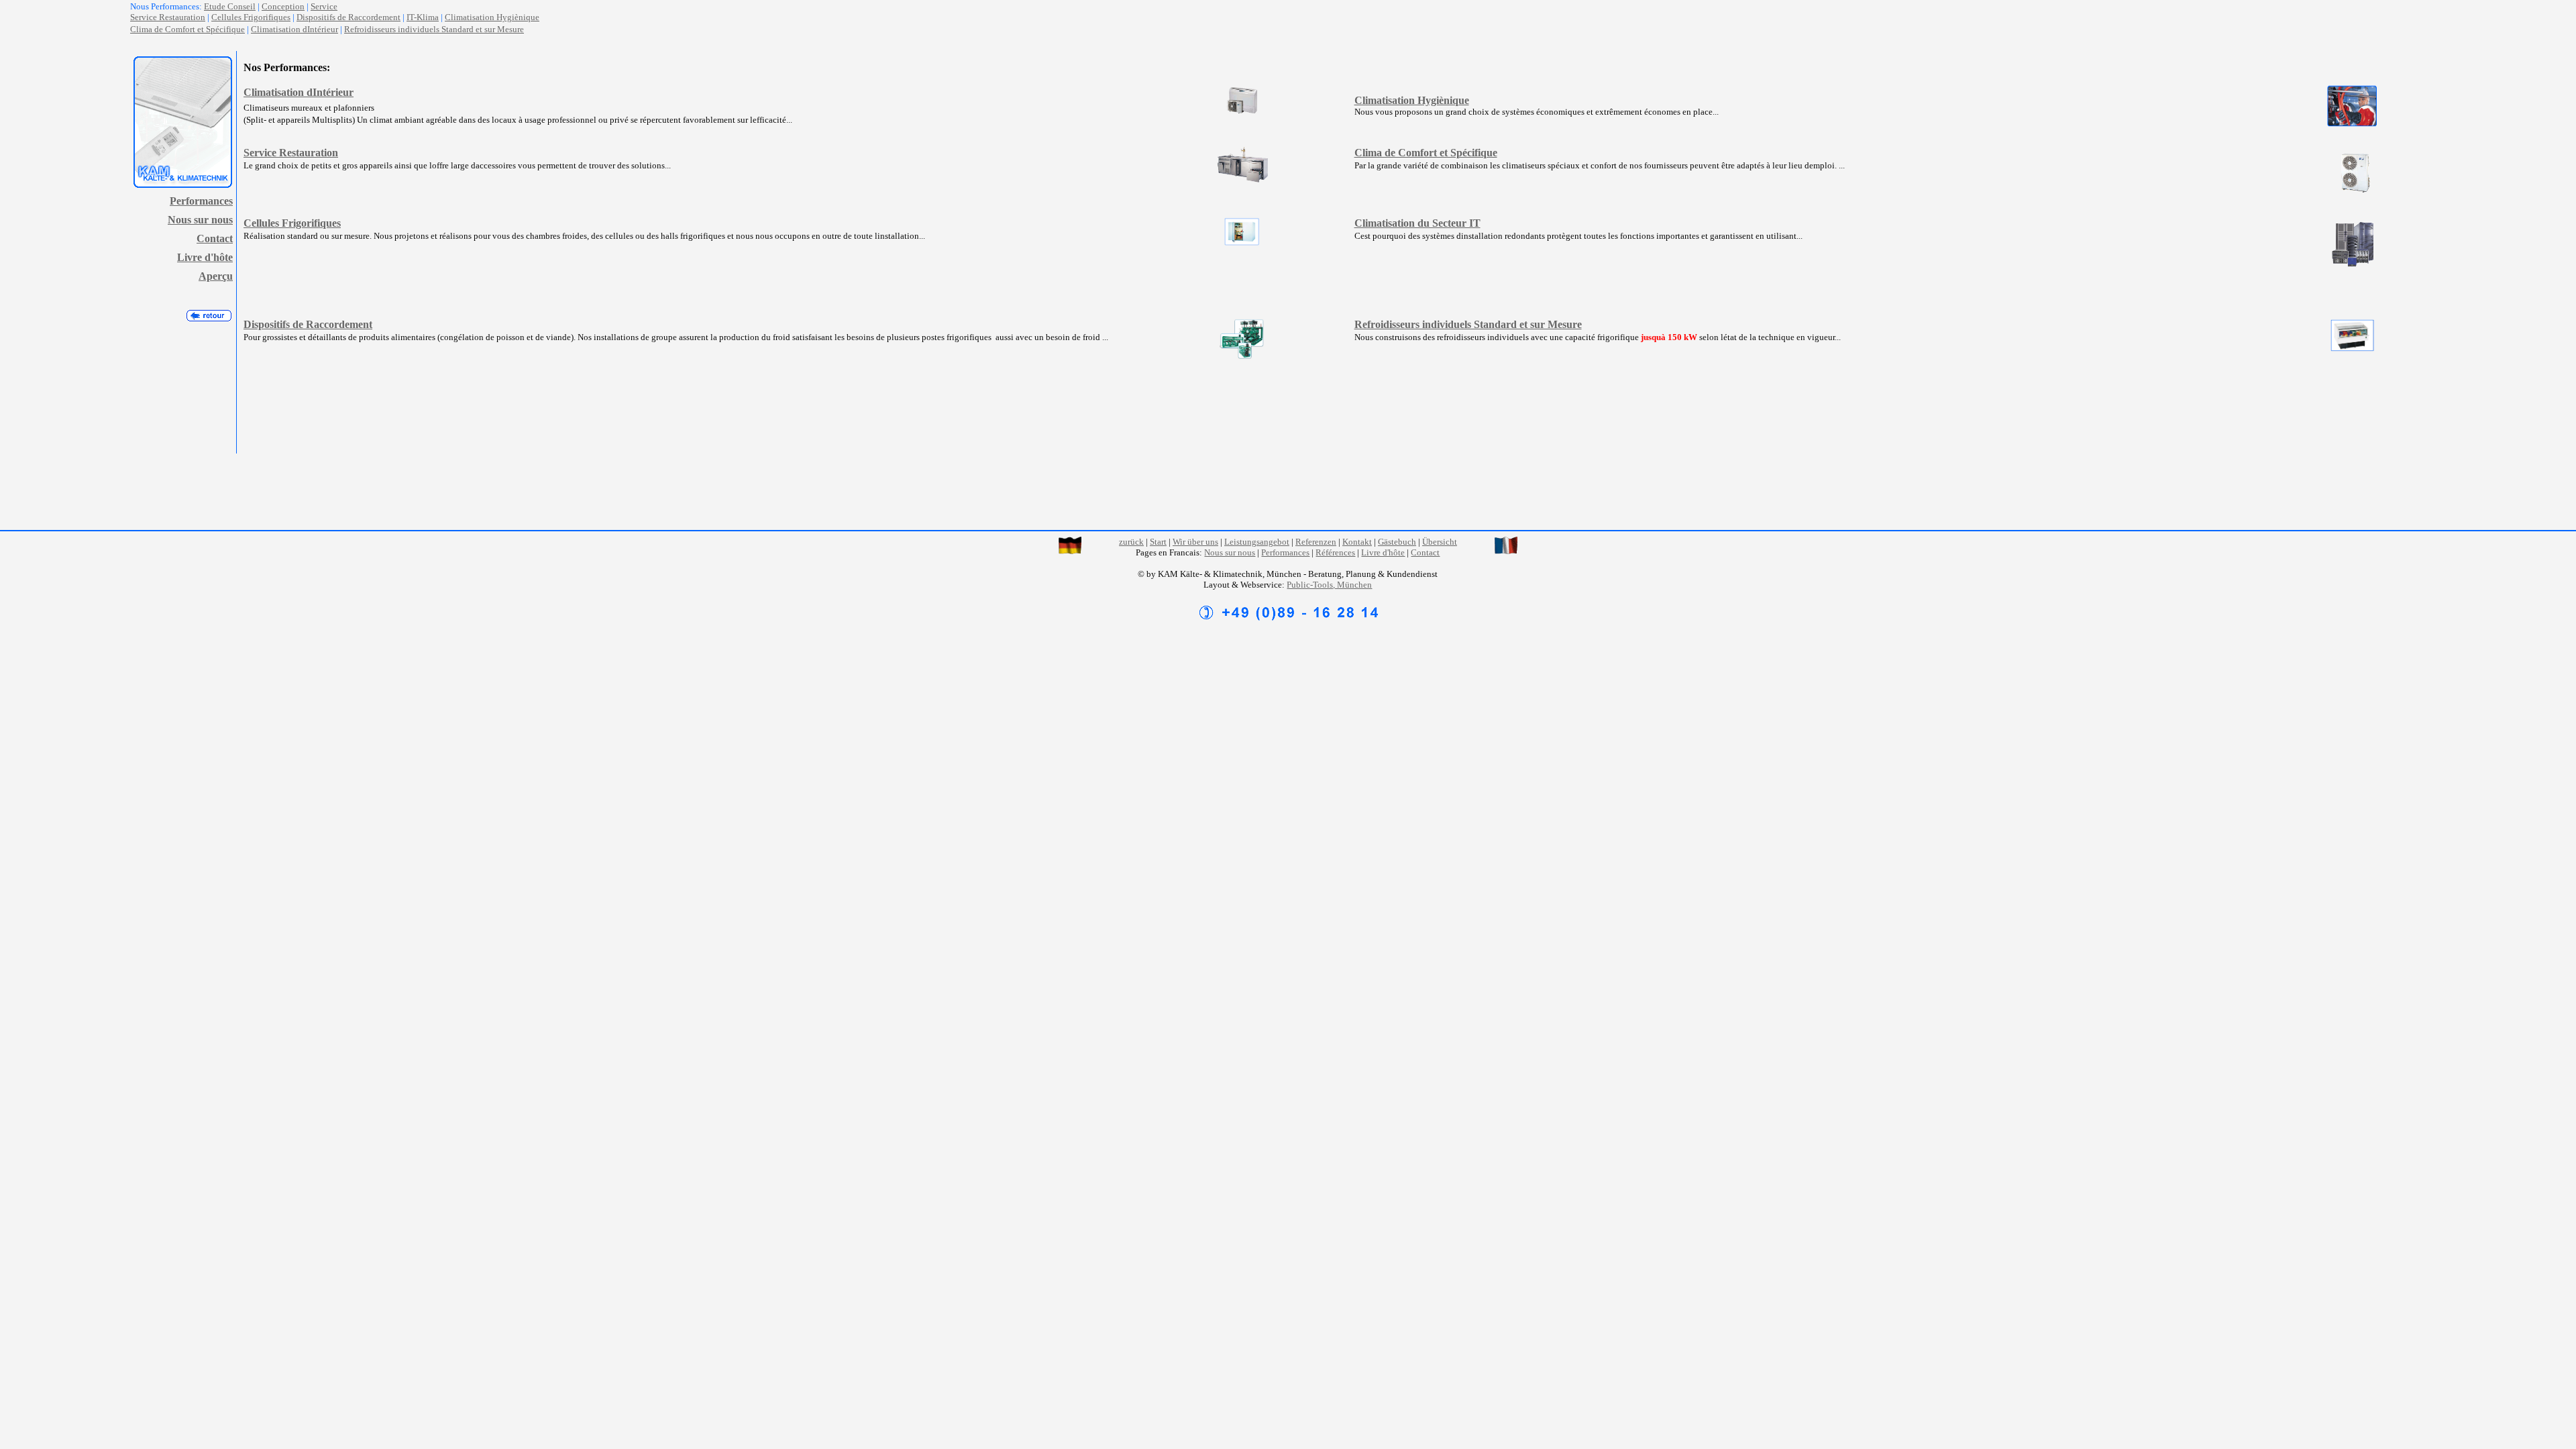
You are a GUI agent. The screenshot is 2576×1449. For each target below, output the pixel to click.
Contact (215, 238)
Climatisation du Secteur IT (1417, 223)
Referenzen (1316, 542)
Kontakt (1357, 542)
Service (324, 6)
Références (1335, 552)
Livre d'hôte (205, 257)
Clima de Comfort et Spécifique (187, 29)
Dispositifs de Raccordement (348, 17)
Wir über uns (1195, 542)
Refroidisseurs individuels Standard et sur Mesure (434, 29)
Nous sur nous (200, 220)
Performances (201, 201)
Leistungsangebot (1257, 542)
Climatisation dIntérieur (294, 29)
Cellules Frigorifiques (251, 17)
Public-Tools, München (1329, 585)
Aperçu (216, 276)
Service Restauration (291, 153)
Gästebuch (1397, 542)
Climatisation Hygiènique (492, 17)
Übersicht (1440, 542)
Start (1158, 542)
